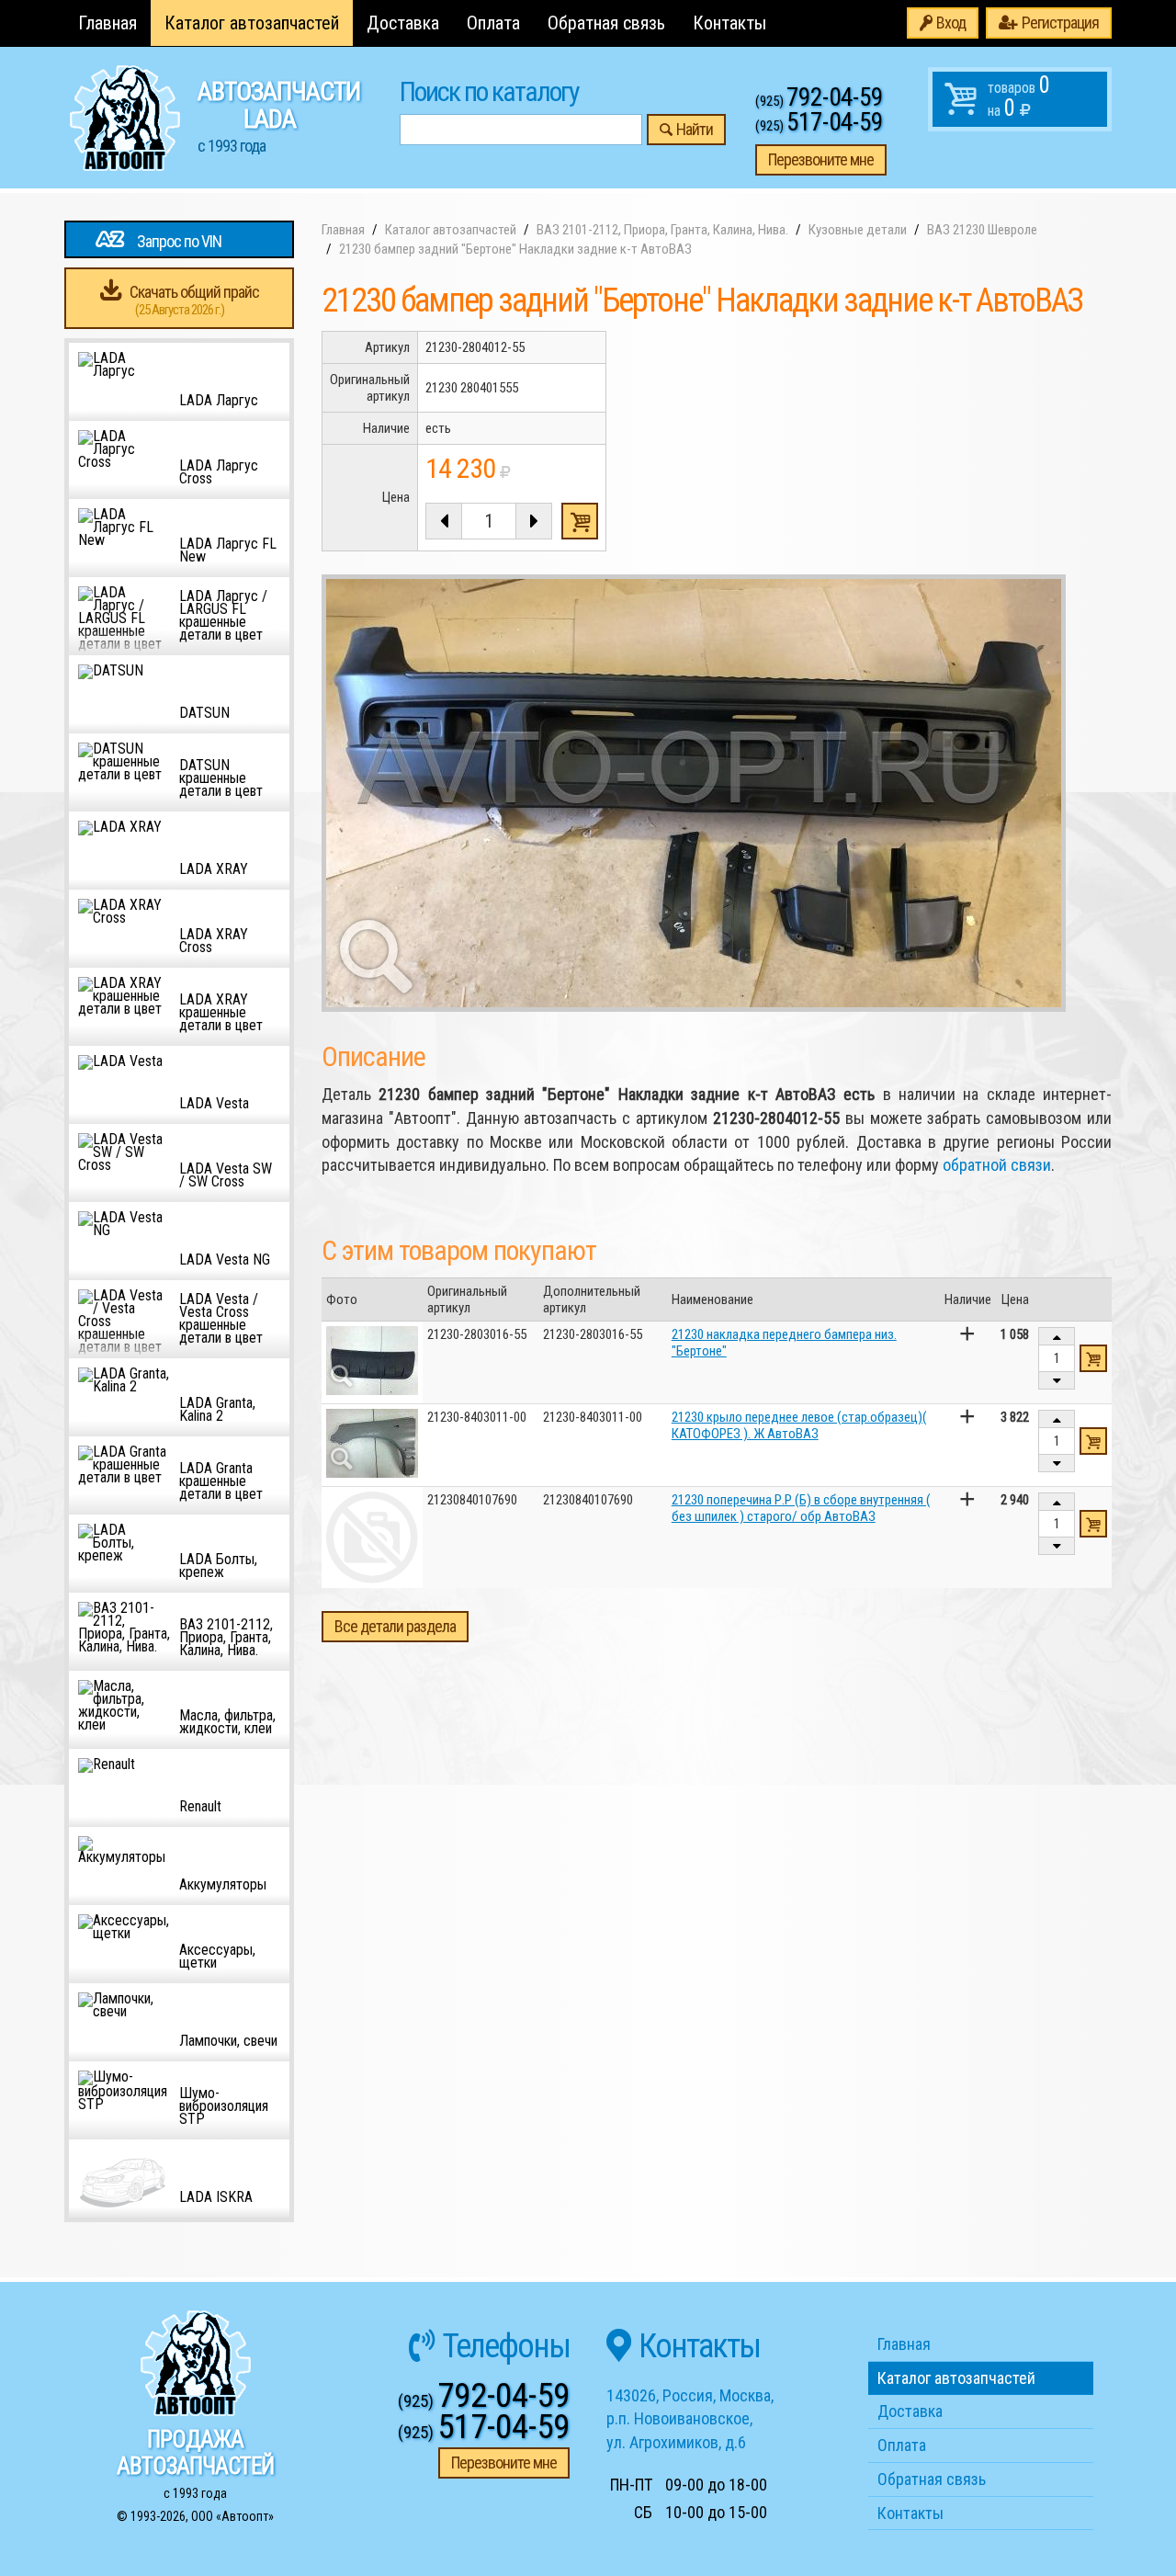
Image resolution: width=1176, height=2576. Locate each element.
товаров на (1019, 96)
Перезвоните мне (821, 159)
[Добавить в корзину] (1093, 1358)
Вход (951, 23)
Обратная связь (606, 23)
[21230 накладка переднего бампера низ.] (372, 1361)
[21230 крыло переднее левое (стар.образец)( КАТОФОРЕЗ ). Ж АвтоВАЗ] (372, 1443)
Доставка (403, 23)
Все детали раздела (395, 1626)
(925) (819, 101)
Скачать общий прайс (194, 300)
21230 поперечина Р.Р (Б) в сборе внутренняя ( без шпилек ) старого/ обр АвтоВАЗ (801, 1508)
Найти (695, 129)
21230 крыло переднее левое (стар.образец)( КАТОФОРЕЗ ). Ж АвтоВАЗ (799, 1425)
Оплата (493, 23)
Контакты (729, 23)
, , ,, (690, 2419)
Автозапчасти (279, 116)
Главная (107, 23)
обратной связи (997, 1165)
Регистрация (1060, 23)
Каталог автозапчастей (252, 23)
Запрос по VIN (179, 241)
